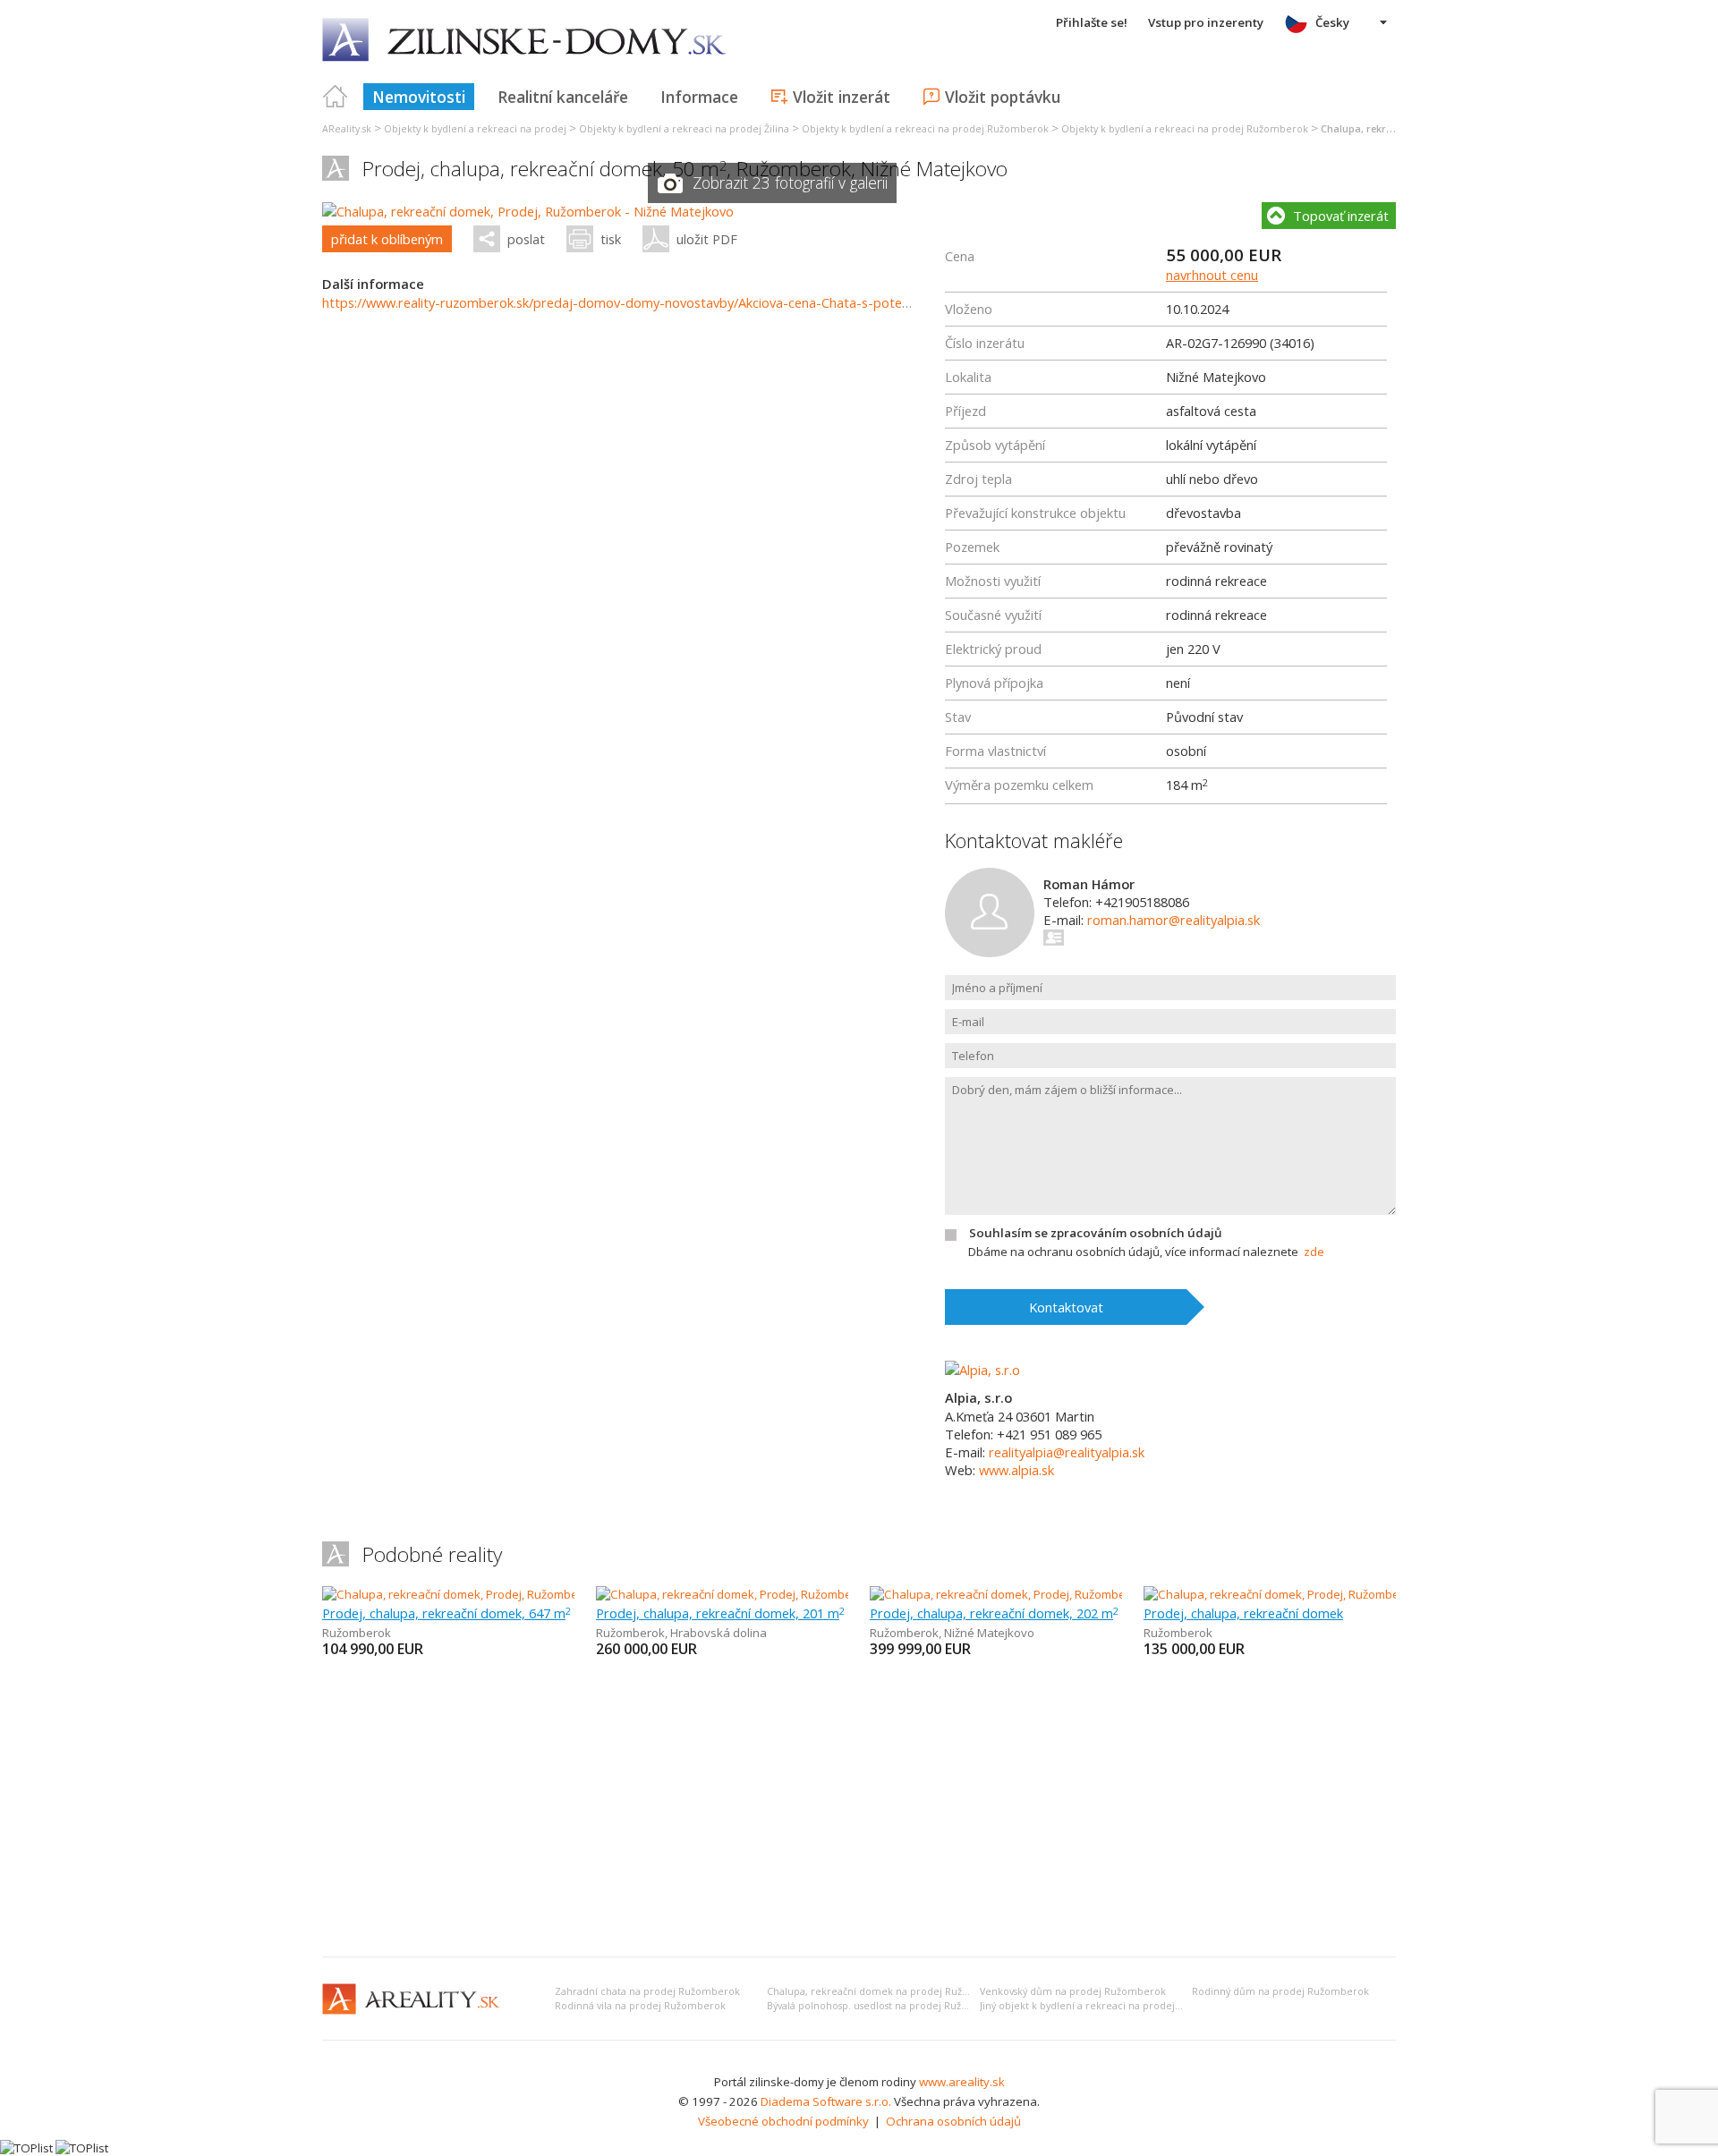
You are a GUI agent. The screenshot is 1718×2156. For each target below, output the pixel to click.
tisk (611, 239)
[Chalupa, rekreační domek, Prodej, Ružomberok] (452, 1594)
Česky (1332, 22)
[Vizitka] (1055, 938)
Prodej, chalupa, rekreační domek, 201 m (720, 1613)
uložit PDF (707, 239)
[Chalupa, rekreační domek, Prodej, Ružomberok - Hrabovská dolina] (778, 1594)
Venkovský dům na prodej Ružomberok (1073, 1991)
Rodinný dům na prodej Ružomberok (1280, 1991)
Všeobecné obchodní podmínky (783, 2121)
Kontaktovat (1066, 1307)
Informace (699, 97)
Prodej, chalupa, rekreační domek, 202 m (994, 1613)
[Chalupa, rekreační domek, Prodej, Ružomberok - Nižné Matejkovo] (528, 211)
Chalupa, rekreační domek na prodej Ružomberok (887, 1991)
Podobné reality (432, 1554)
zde (1314, 1252)
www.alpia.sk (1016, 1470)
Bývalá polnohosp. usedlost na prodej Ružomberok (886, 2006)
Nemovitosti (419, 97)
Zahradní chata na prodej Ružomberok (647, 1991)
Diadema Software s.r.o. (826, 2101)
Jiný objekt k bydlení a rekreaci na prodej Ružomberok (1110, 2006)
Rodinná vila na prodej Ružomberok (640, 2006)
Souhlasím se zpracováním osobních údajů (1095, 1233)
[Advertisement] (859, 1809)
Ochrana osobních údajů (953, 2121)
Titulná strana (336, 97)
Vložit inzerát (842, 97)
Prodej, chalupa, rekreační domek (1243, 1613)
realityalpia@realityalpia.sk (1067, 1452)
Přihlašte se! (1092, 22)
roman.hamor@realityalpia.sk (1174, 920)
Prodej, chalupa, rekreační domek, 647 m (447, 1613)
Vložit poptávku (1003, 97)
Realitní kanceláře (563, 97)
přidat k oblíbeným (387, 239)
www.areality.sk (962, 2082)
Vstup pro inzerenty (1206, 22)
